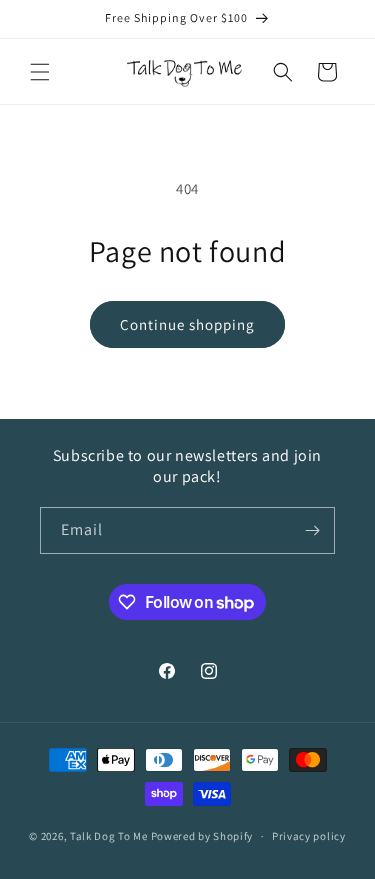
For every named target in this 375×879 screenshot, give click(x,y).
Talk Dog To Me (109, 836)
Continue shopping (187, 324)
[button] (40, 72)
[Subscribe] (312, 530)
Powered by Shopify (202, 836)
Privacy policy (309, 836)
